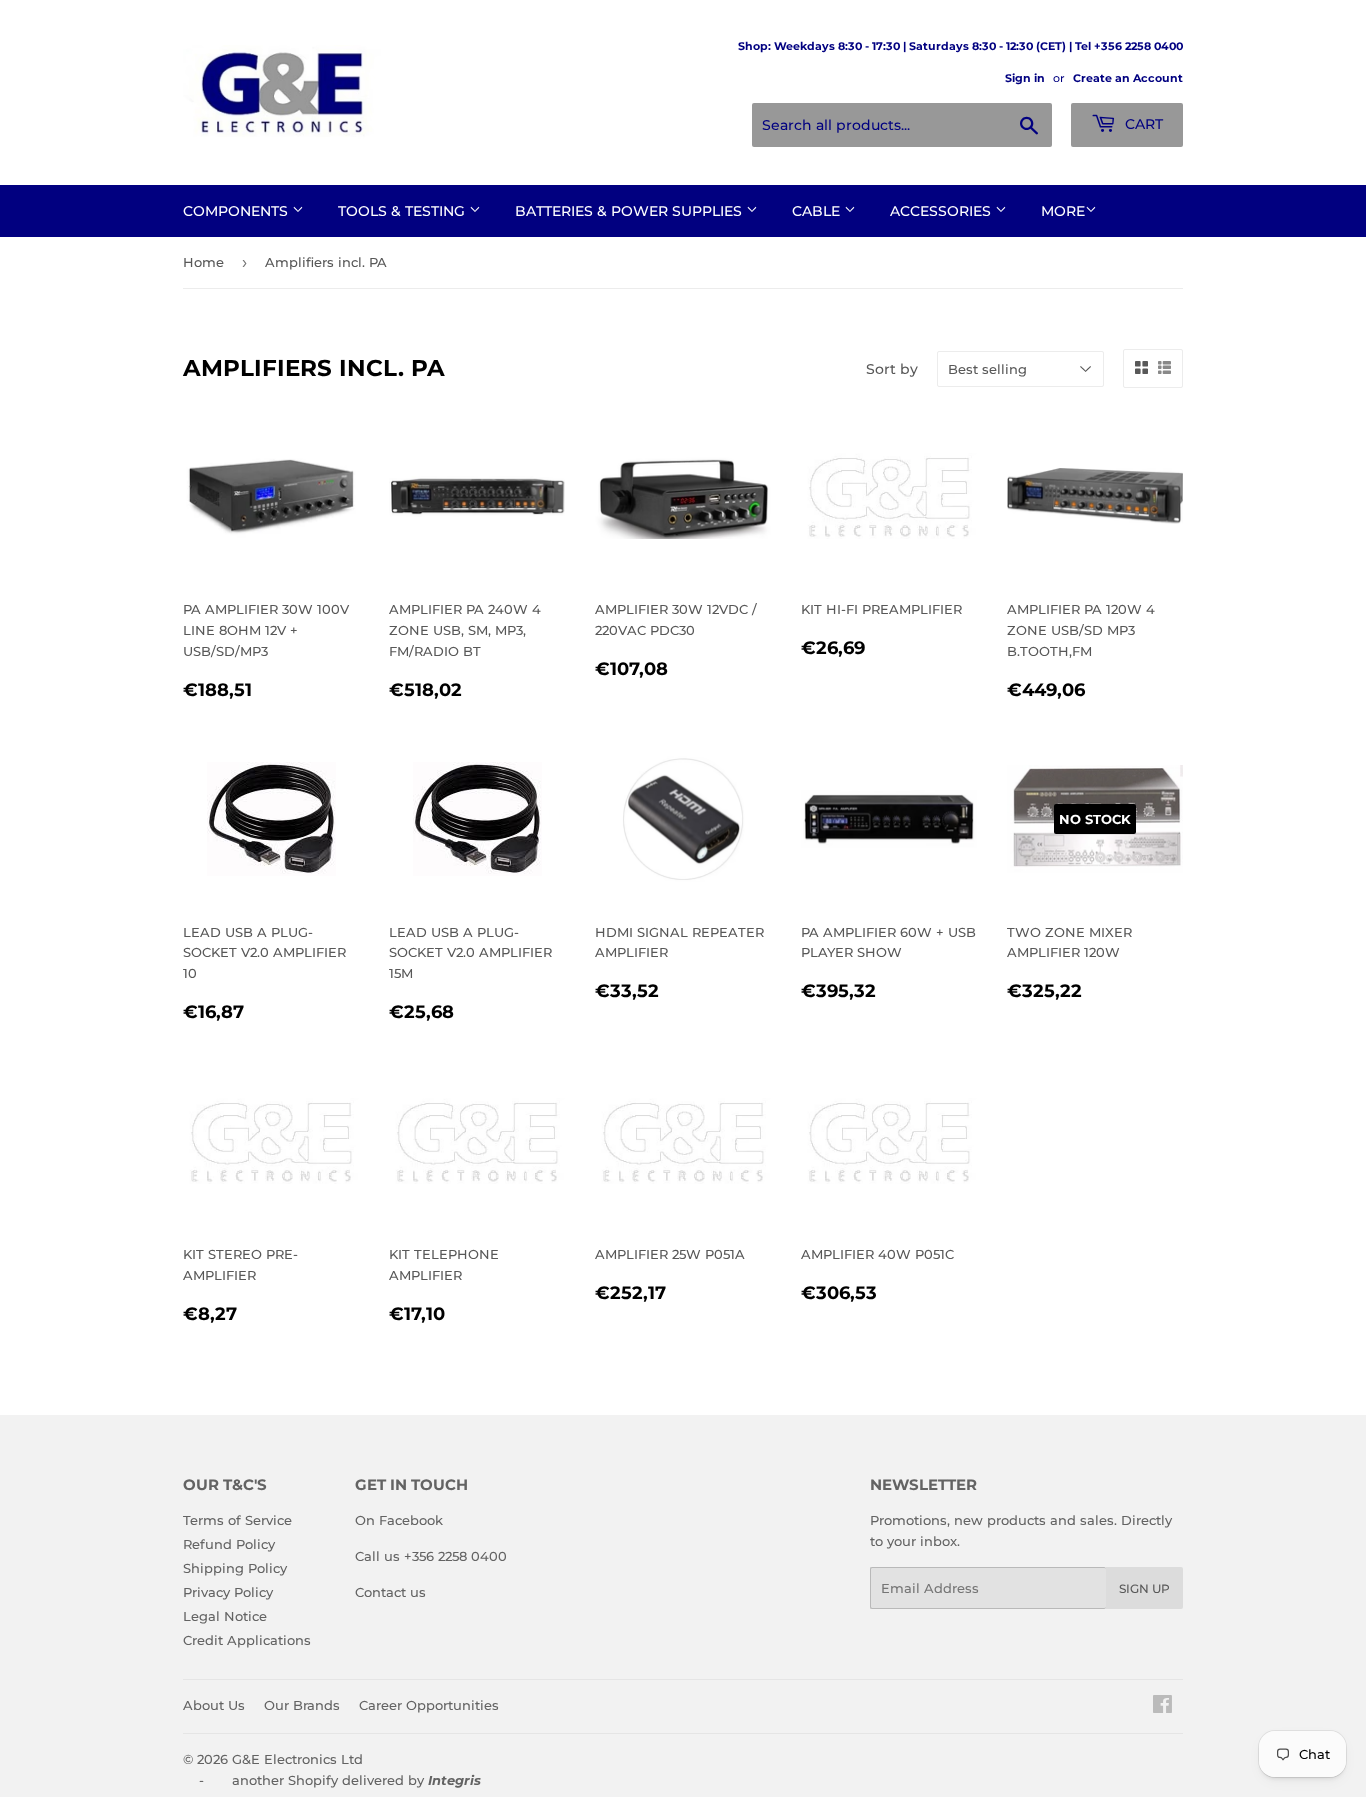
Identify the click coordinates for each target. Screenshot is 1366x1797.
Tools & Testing (403, 211)
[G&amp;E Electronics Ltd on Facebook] (1162, 1707)
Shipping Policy (235, 1568)
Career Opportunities (429, 1705)
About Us (214, 1705)
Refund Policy (229, 1544)
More (1063, 211)
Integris (454, 1780)
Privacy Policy (228, 1592)
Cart (1142, 124)
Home (203, 262)
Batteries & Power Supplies (630, 211)
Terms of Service (237, 1520)
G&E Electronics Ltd (297, 1759)
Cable (818, 211)
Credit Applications (247, 1640)
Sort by (892, 369)
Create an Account (1128, 78)
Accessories (942, 211)
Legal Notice (225, 1616)
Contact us (390, 1592)
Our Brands (302, 1705)
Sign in (1025, 78)
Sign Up (1144, 1588)
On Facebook (399, 1520)
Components (237, 211)
